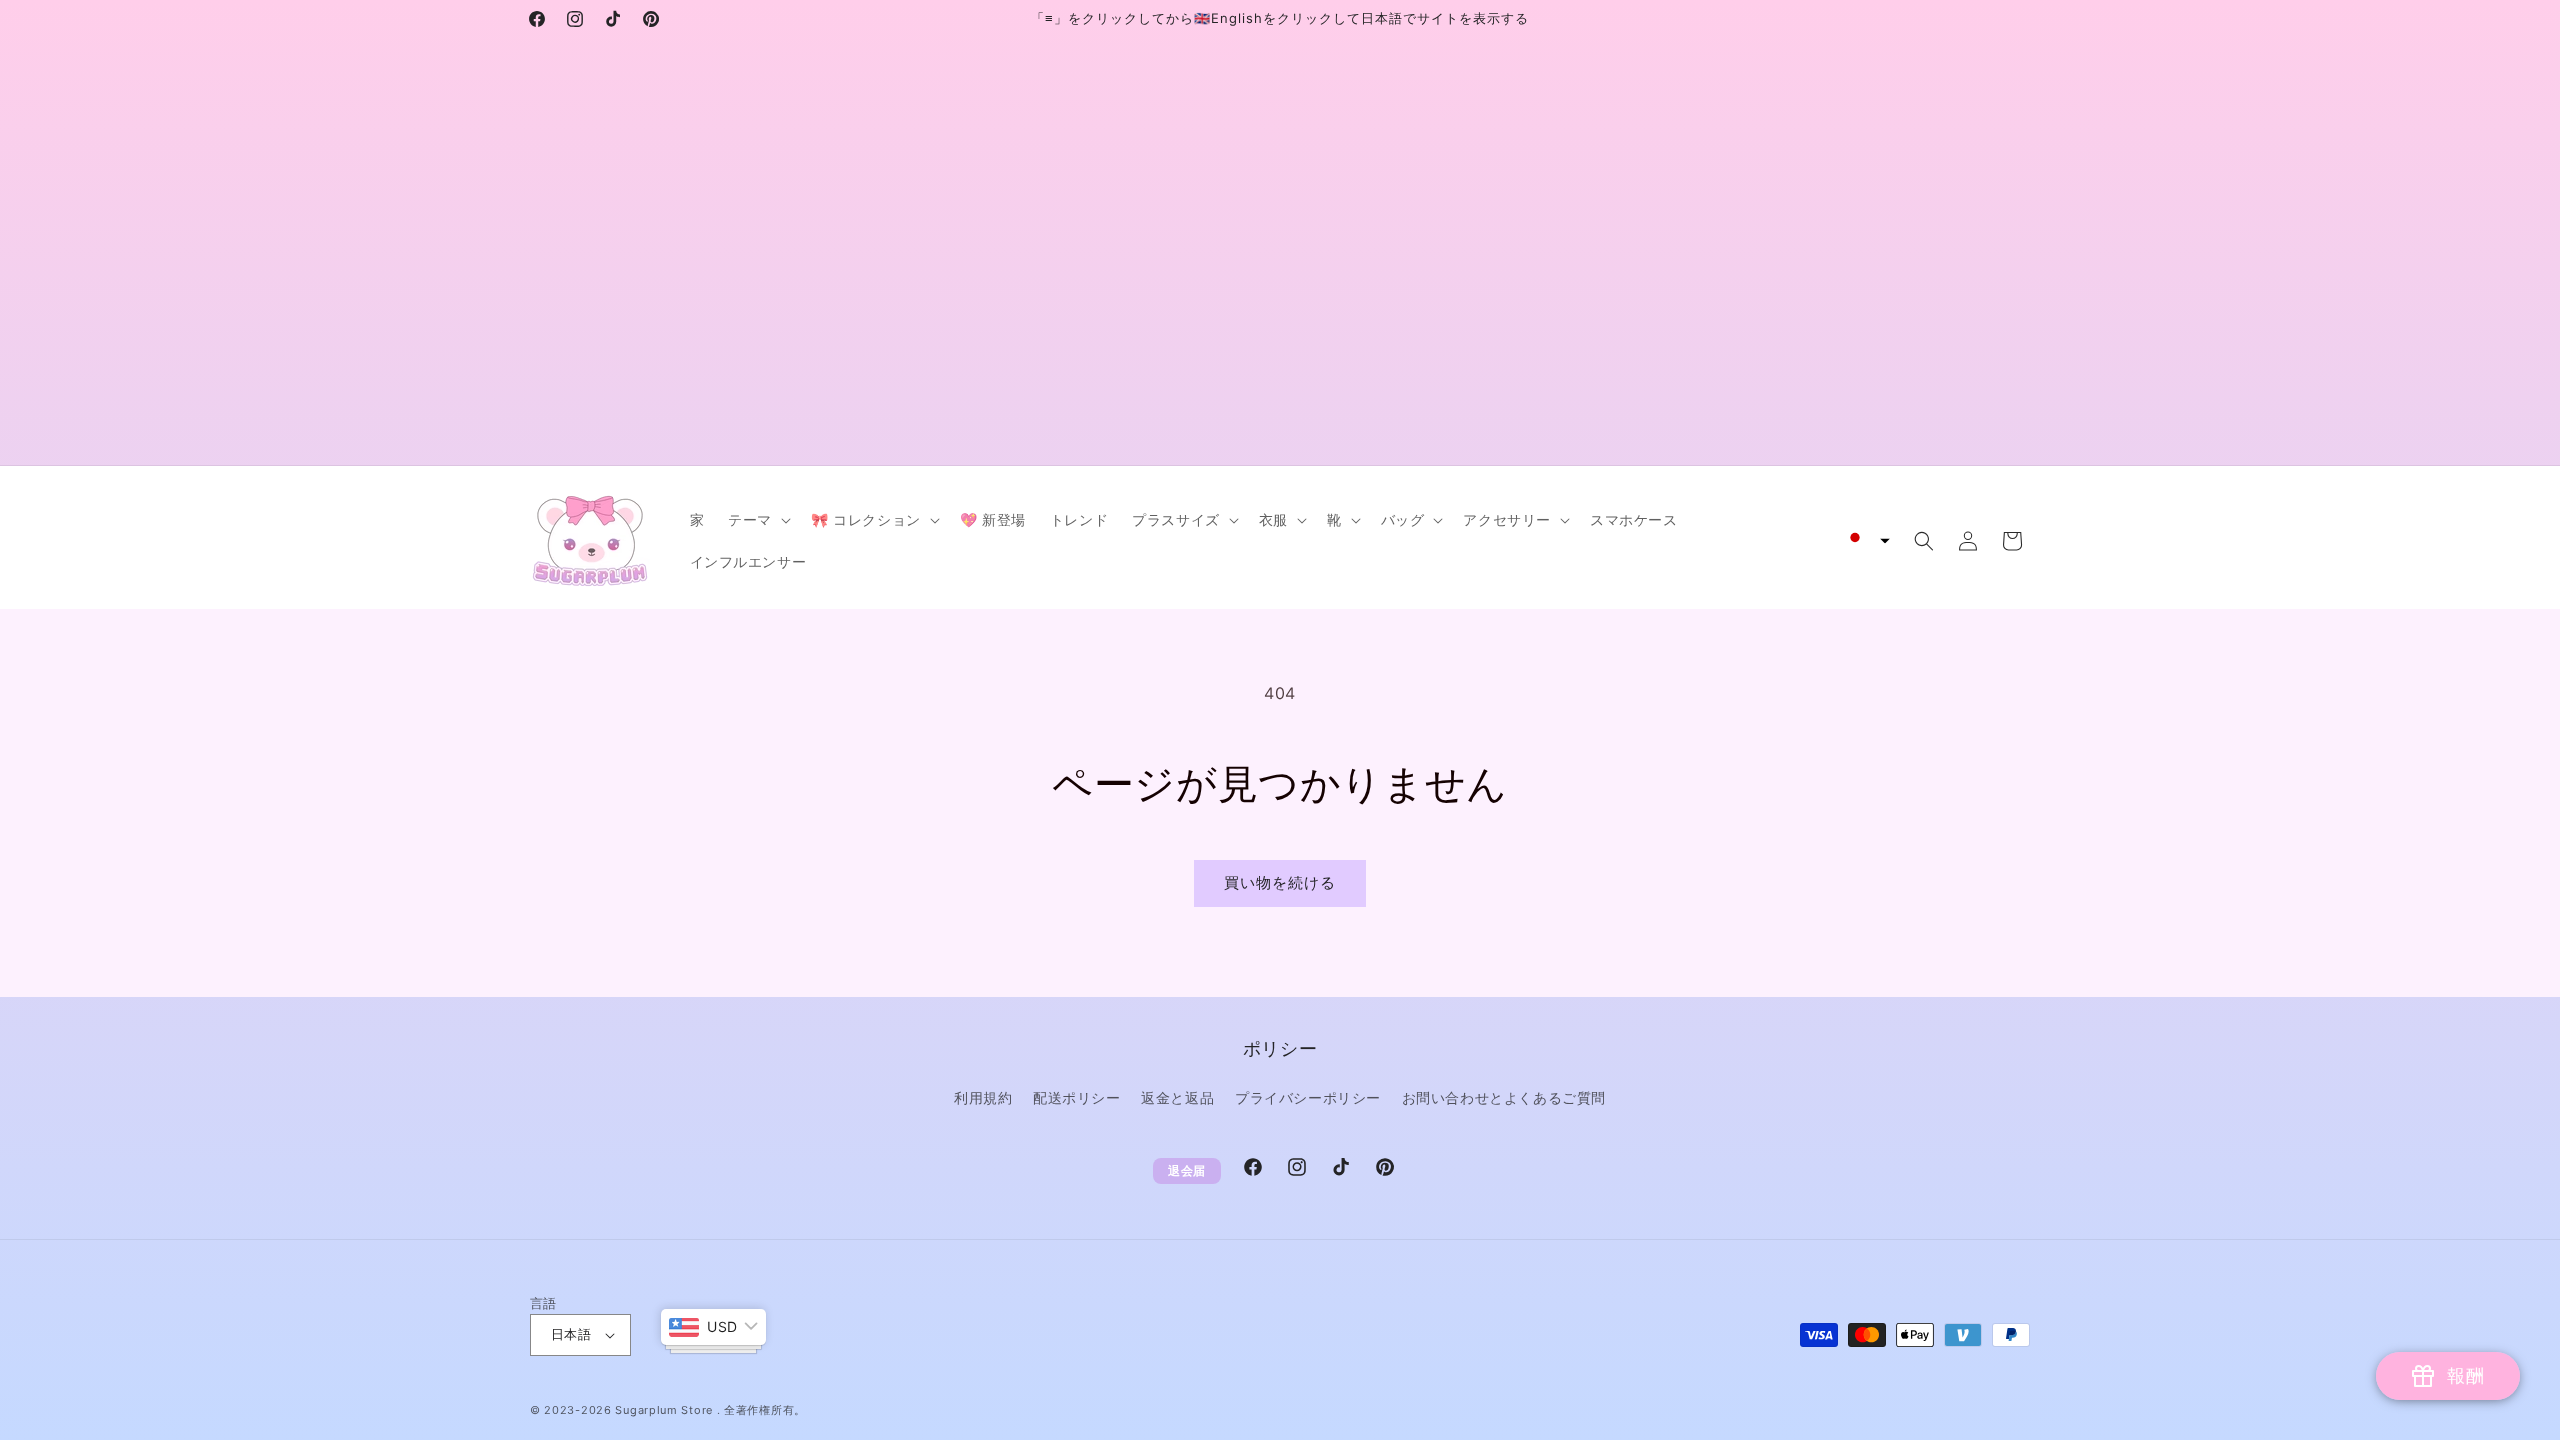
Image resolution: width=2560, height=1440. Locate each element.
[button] (757, 520)
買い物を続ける (1280, 882)
